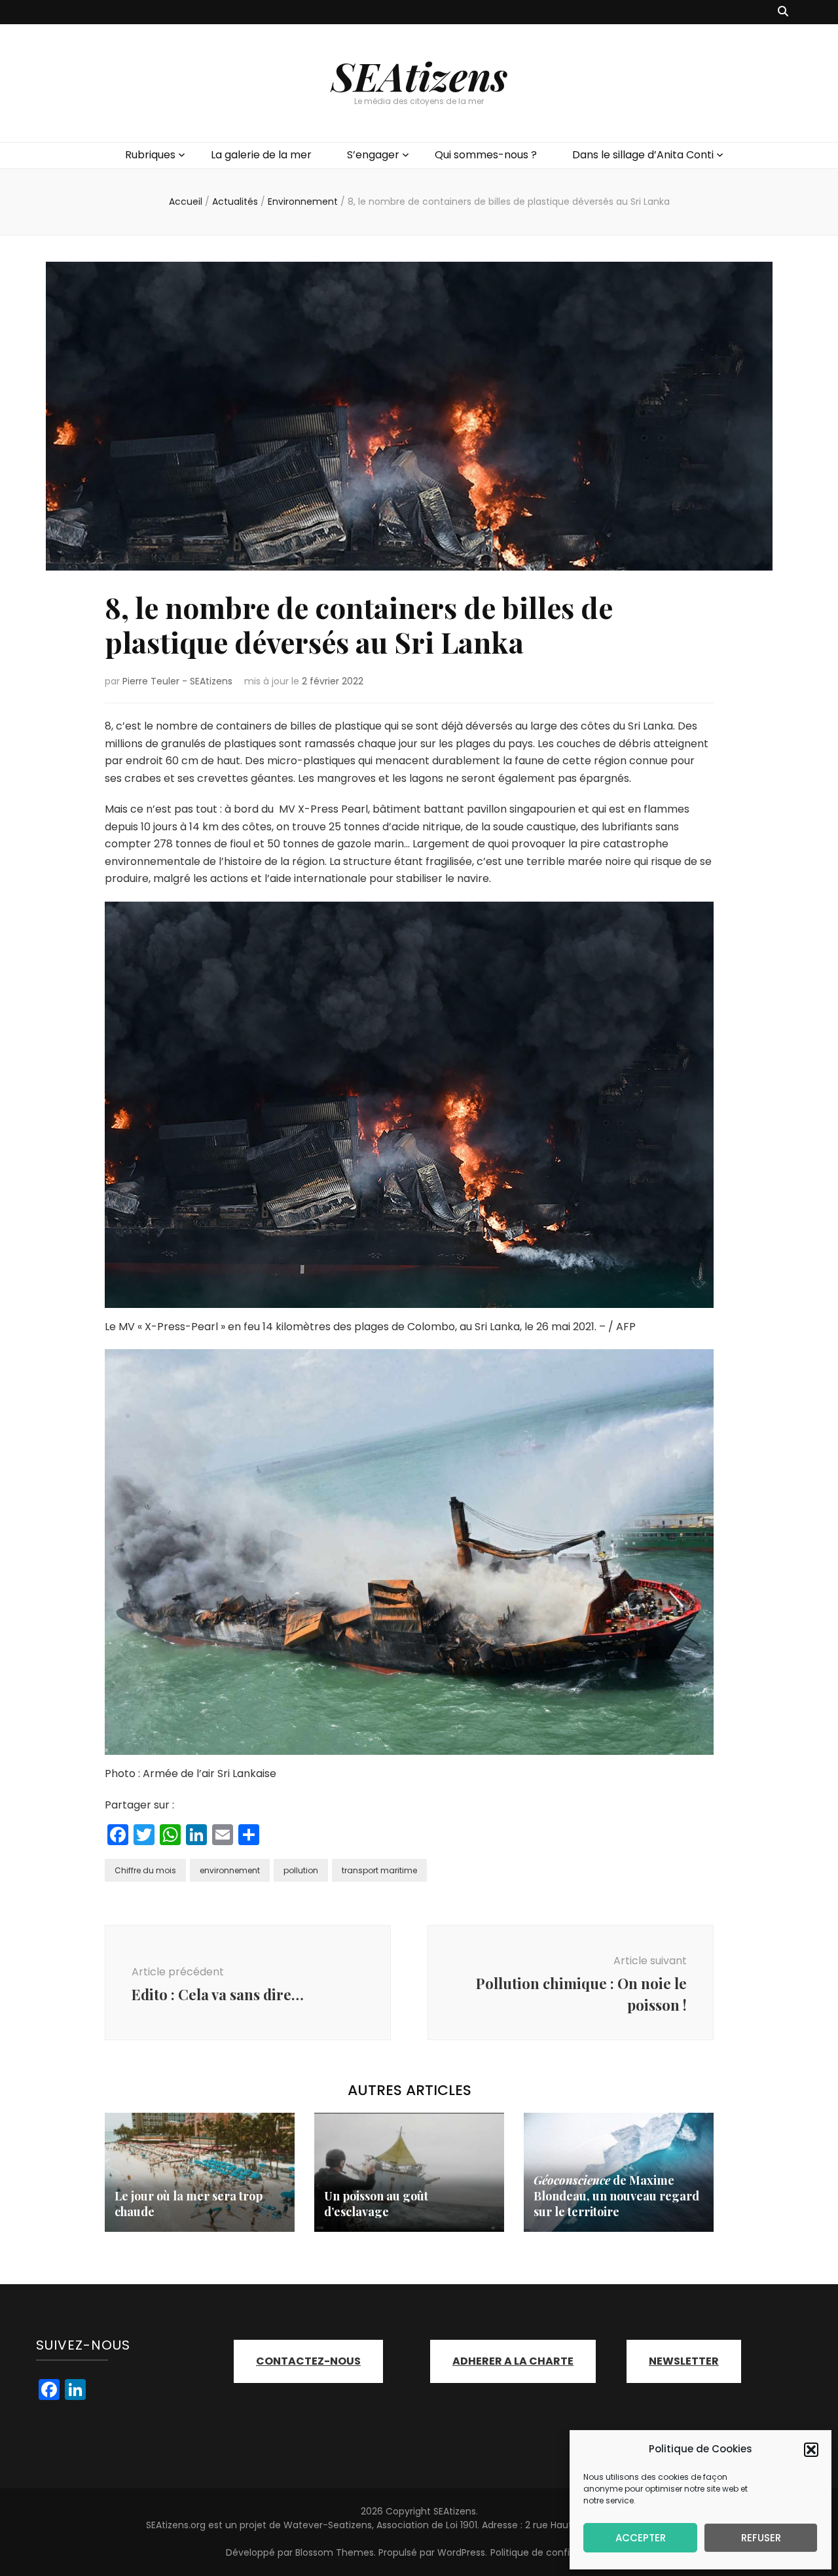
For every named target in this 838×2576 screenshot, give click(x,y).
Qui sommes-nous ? (486, 155)
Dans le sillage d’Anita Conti (643, 155)
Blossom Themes (335, 2552)
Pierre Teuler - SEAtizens (177, 681)
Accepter (641, 2538)
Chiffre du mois (145, 1870)
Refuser (761, 2538)
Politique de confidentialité (552, 2552)
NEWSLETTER (684, 2361)
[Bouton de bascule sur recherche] (783, 12)
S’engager (373, 155)
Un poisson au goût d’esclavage (376, 2204)
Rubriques (150, 155)
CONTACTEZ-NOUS (308, 2361)
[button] (811, 2450)
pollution (301, 1870)
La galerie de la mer (261, 155)
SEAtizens (419, 75)
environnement (230, 1870)
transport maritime (379, 1870)
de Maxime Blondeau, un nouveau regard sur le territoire (616, 2196)
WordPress (461, 2552)
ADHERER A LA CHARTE (513, 2361)
